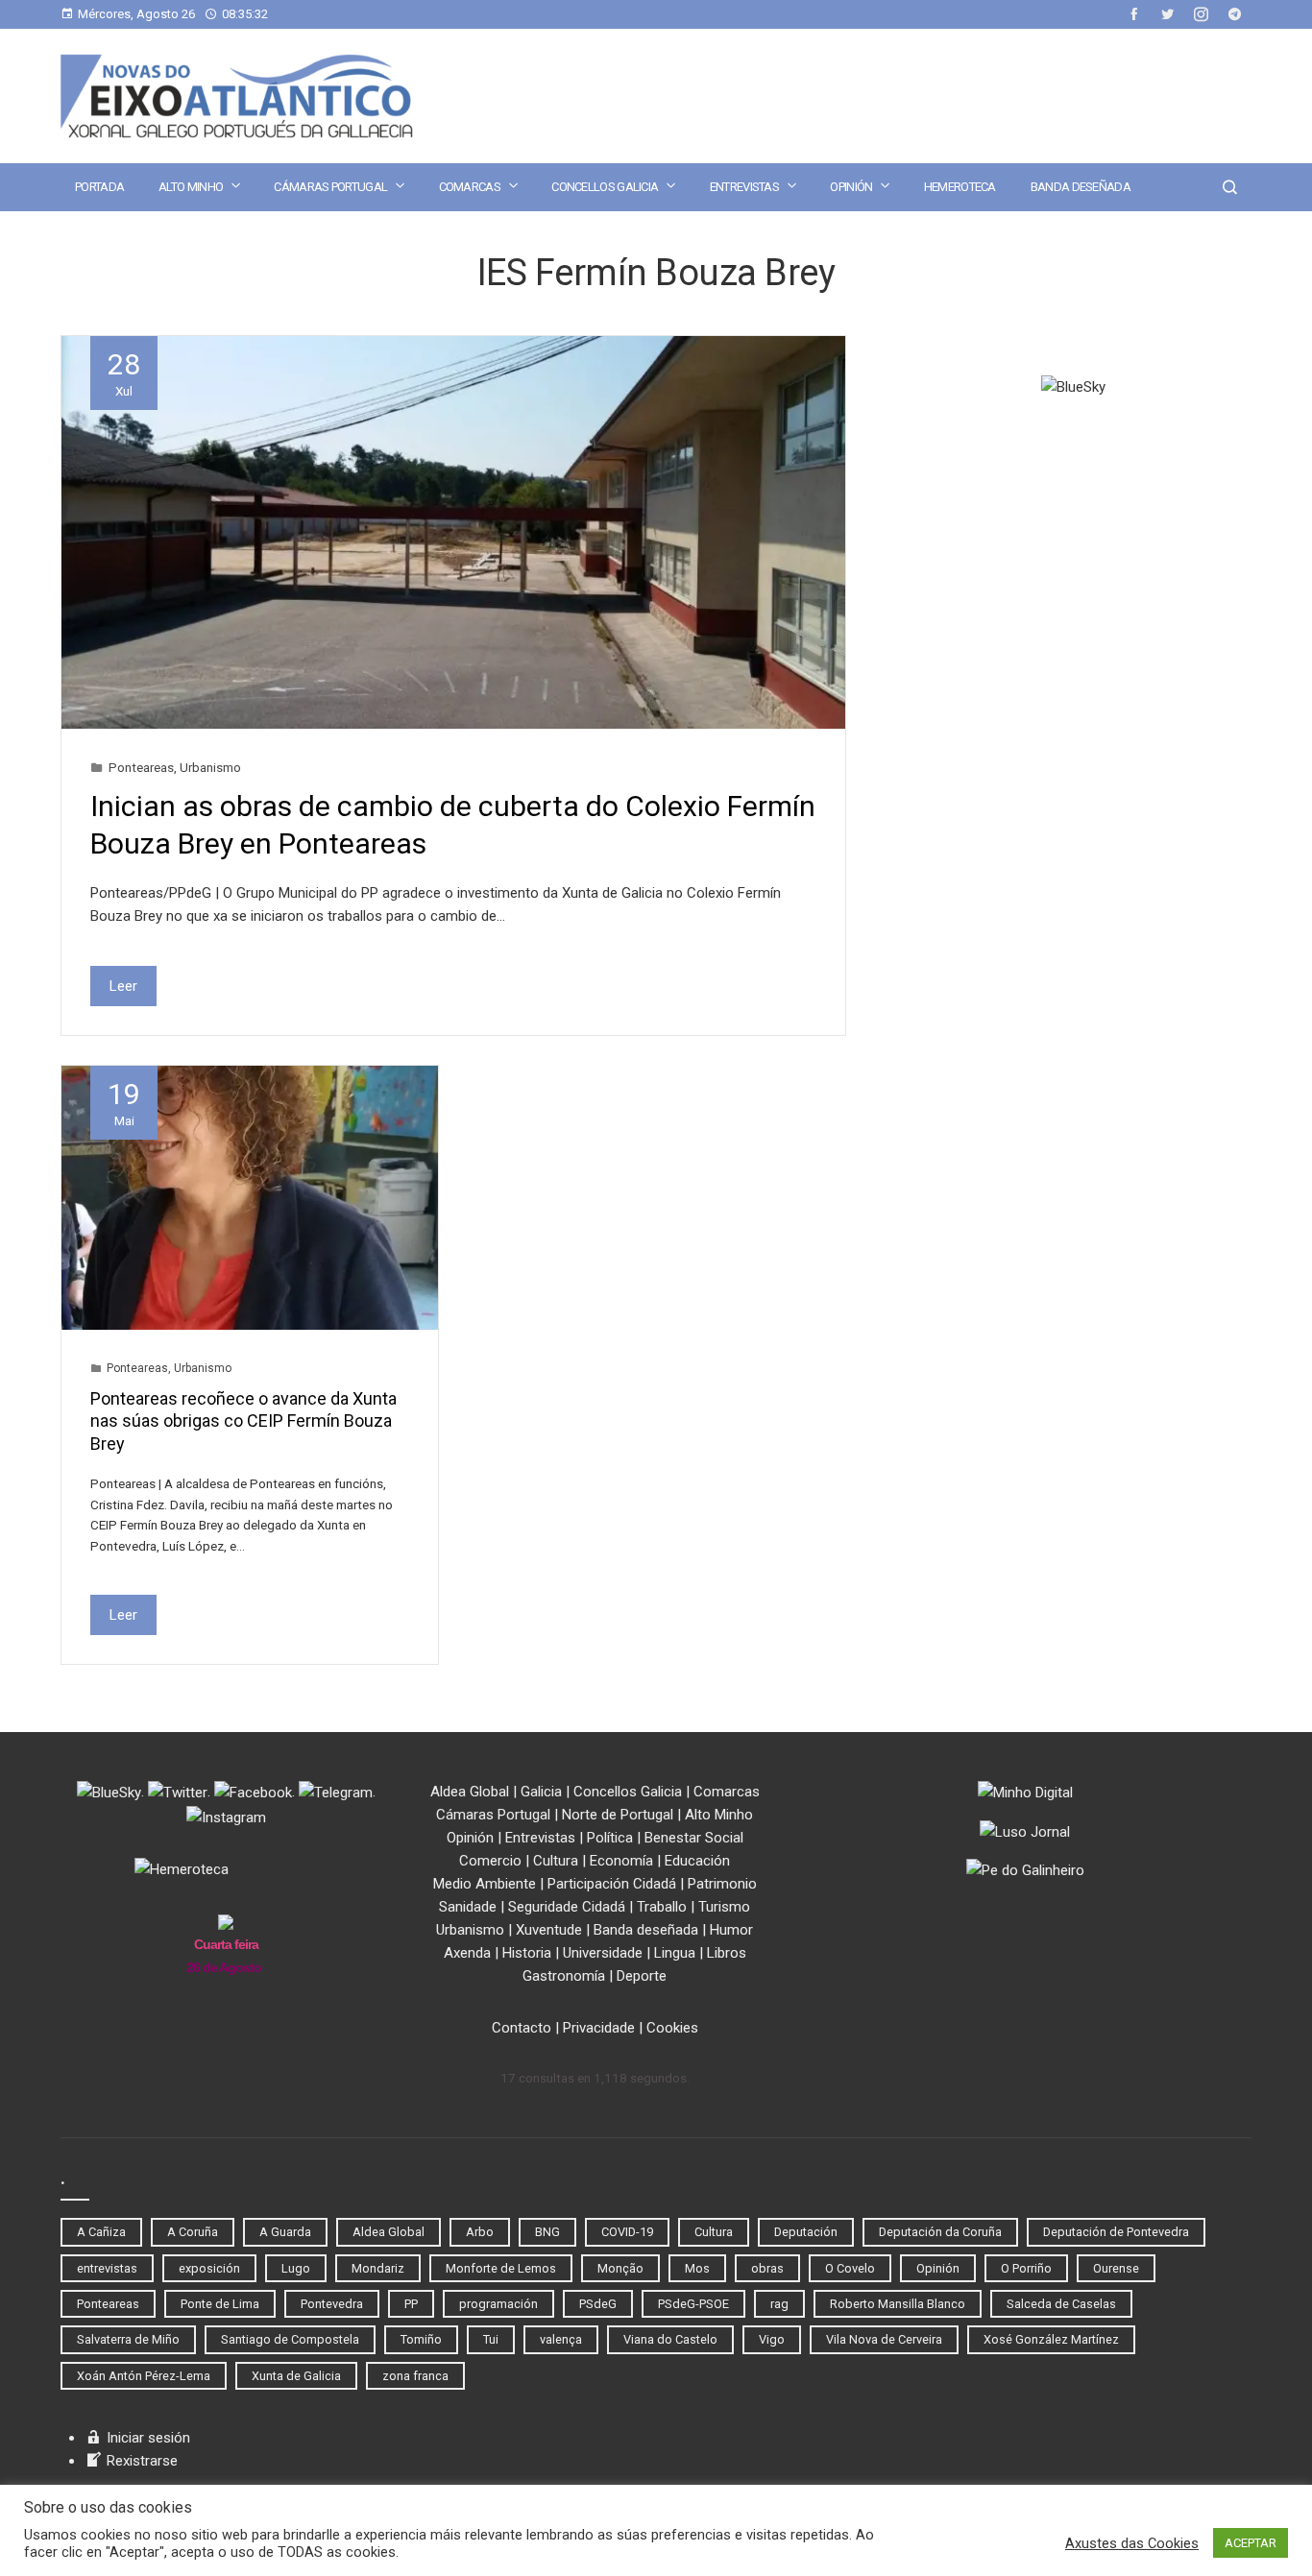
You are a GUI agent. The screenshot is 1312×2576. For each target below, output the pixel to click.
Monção (620, 2268)
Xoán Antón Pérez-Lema (144, 2376)
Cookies (672, 2028)
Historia (527, 1953)
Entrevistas (744, 187)
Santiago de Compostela (290, 2339)
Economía (621, 1861)
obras (767, 2268)
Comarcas (470, 187)
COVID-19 (627, 2232)
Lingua (675, 1953)
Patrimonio (722, 1884)
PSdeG (598, 2304)
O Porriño (1026, 2268)
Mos (697, 2268)
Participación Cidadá (612, 1884)
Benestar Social (694, 1838)
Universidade (603, 1953)
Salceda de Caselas (1061, 2304)
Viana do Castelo (670, 2339)
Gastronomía (564, 1976)
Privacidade (599, 2028)
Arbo (480, 2232)
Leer (123, 986)
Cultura (556, 1861)
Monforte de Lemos (501, 2268)
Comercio (490, 1861)
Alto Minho (191, 187)
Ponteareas (141, 767)
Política (610, 1838)
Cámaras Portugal (330, 187)
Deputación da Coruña (940, 2232)
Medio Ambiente (485, 1884)
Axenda (467, 1953)
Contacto (522, 2028)
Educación (697, 1861)
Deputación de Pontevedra (1116, 2232)
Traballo (662, 1907)
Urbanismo (210, 767)
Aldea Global (470, 1792)
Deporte (642, 1976)
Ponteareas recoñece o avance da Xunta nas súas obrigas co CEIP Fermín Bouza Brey (243, 1421)
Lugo (296, 2268)
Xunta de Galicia (296, 2376)
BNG (547, 2232)
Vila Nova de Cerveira (884, 2339)
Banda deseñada (1081, 187)
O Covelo (850, 2268)
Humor (731, 1930)
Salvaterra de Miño (128, 2339)
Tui (491, 2339)
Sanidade (468, 1907)
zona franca (415, 2376)
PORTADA (99, 187)
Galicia (541, 1792)
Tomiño (421, 2339)
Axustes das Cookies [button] (1132, 2543)
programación (498, 2304)
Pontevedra (332, 2304)
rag (779, 2304)
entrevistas (107, 2268)
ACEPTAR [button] (1251, 2543)
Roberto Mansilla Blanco (898, 2304)
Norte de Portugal (618, 1815)
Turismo (724, 1907)
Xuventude (549, 1930)
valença (561, 2339)
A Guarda (285, 2232)
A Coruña (193, 2232)
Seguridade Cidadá (567, 1907)
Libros (727, 1953)
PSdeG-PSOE (693, 2304)
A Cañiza (101, 2232)
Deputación (806, 2232)
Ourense (1116, 2268)
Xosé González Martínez (1051, 2339)
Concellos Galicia (605, 187)
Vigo (772, 2339)
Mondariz (378, 2268)
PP (411, 2304)
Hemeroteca (960, 187)
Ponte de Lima (220, 2304)
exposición (209, 2268)
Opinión (851, 187)
